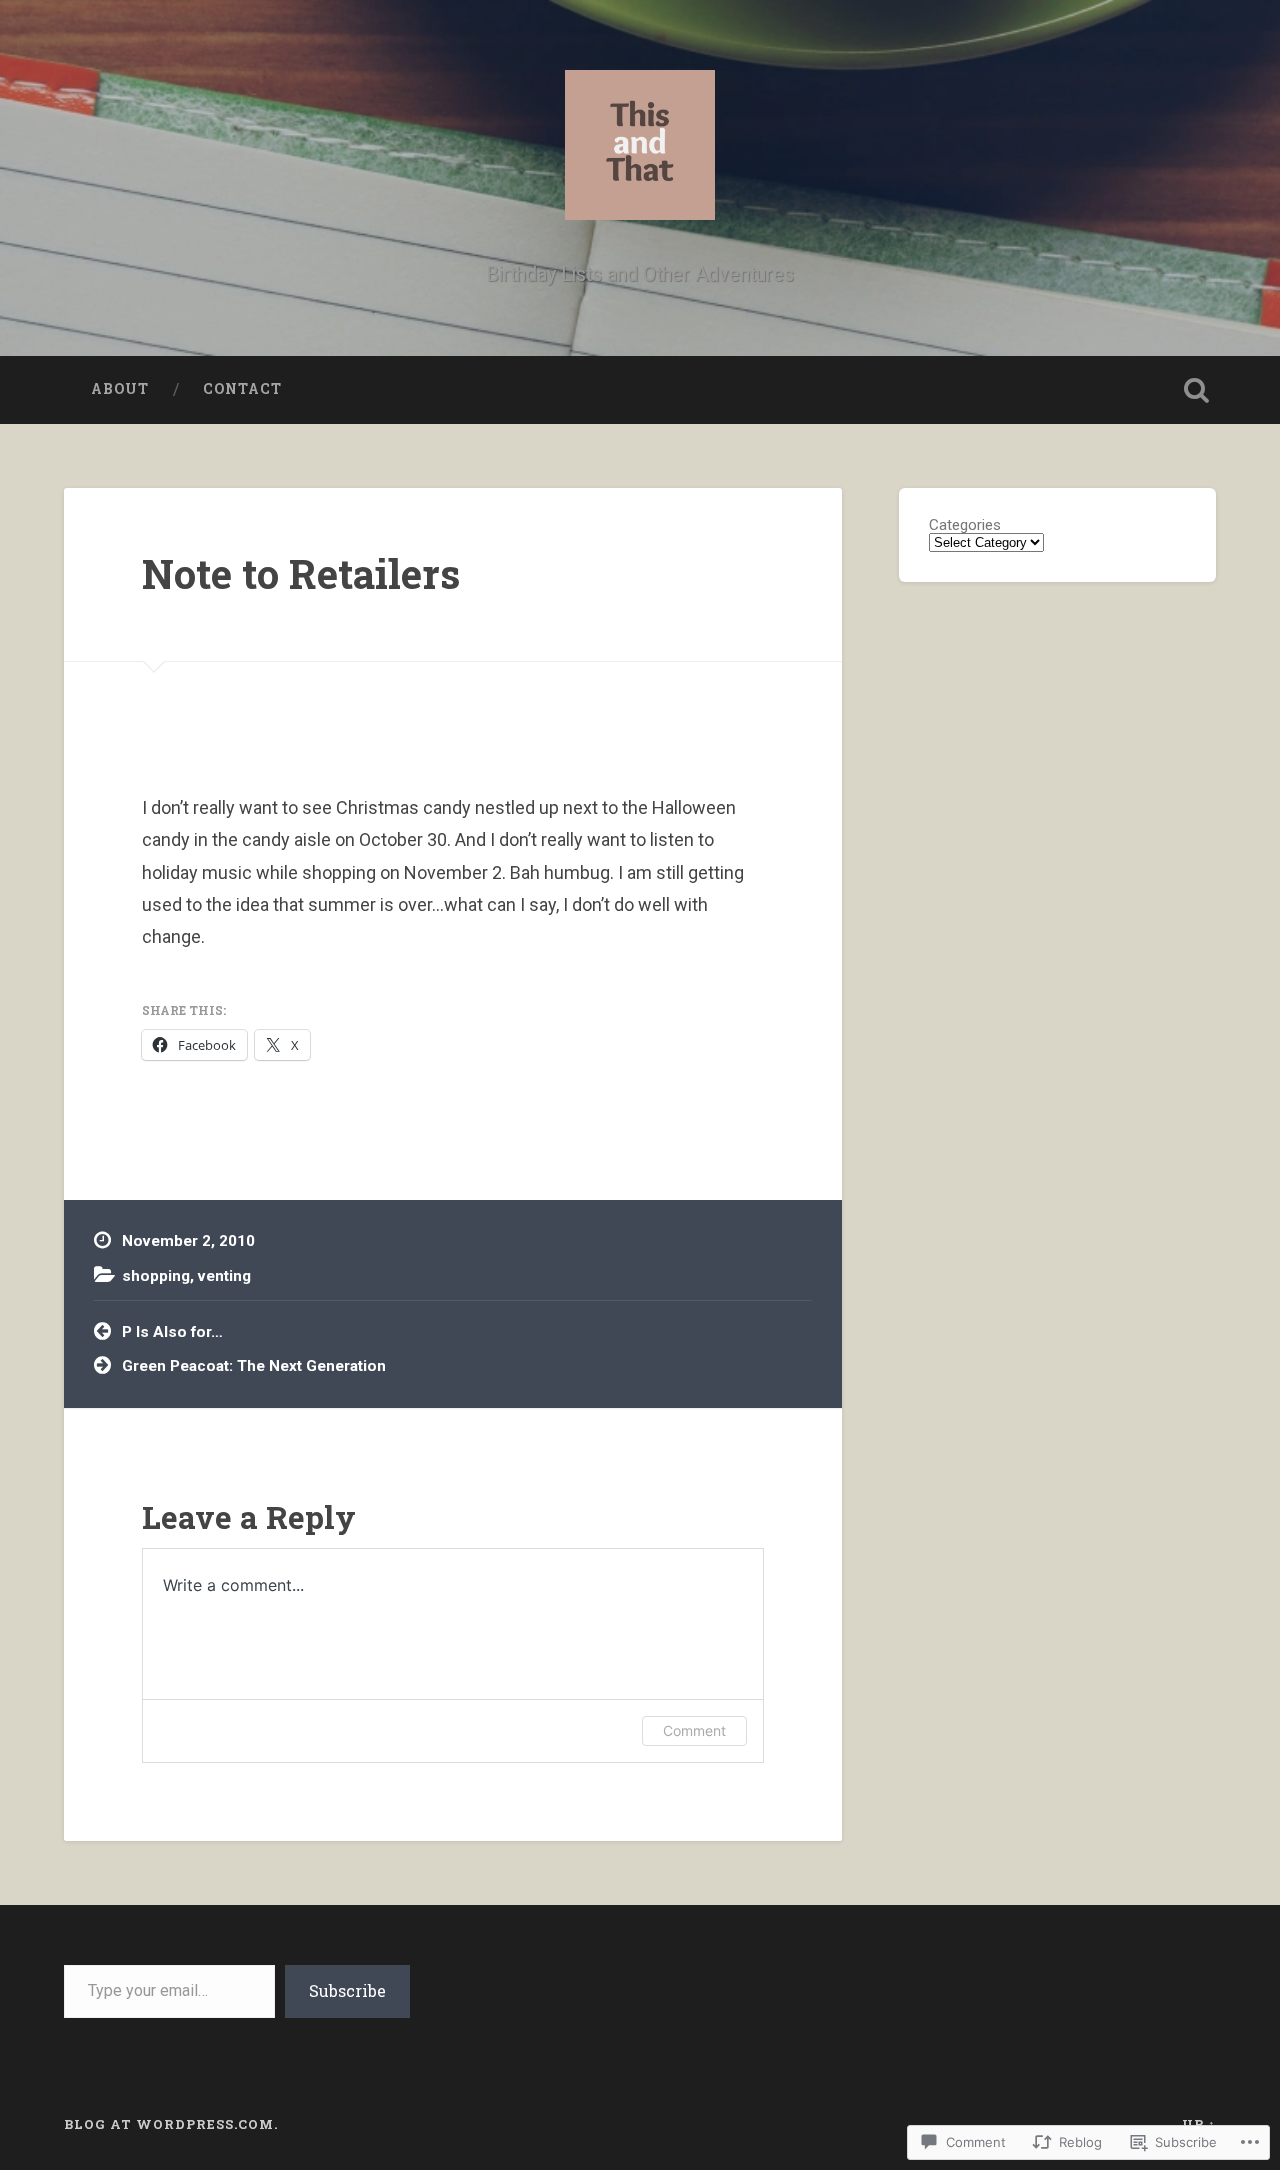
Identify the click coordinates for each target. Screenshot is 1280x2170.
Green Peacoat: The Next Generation (254, 1366)
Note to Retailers (301, 573)
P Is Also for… (172, 1332)
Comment (694, 1730)
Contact (242, 389)
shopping (156, 1276)
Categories (965, 525)
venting (224, 1276)
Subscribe (347, 1990)
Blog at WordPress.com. (171, 2124)
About (120, 389)
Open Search (1196, 390)
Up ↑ (1199, 2124)
